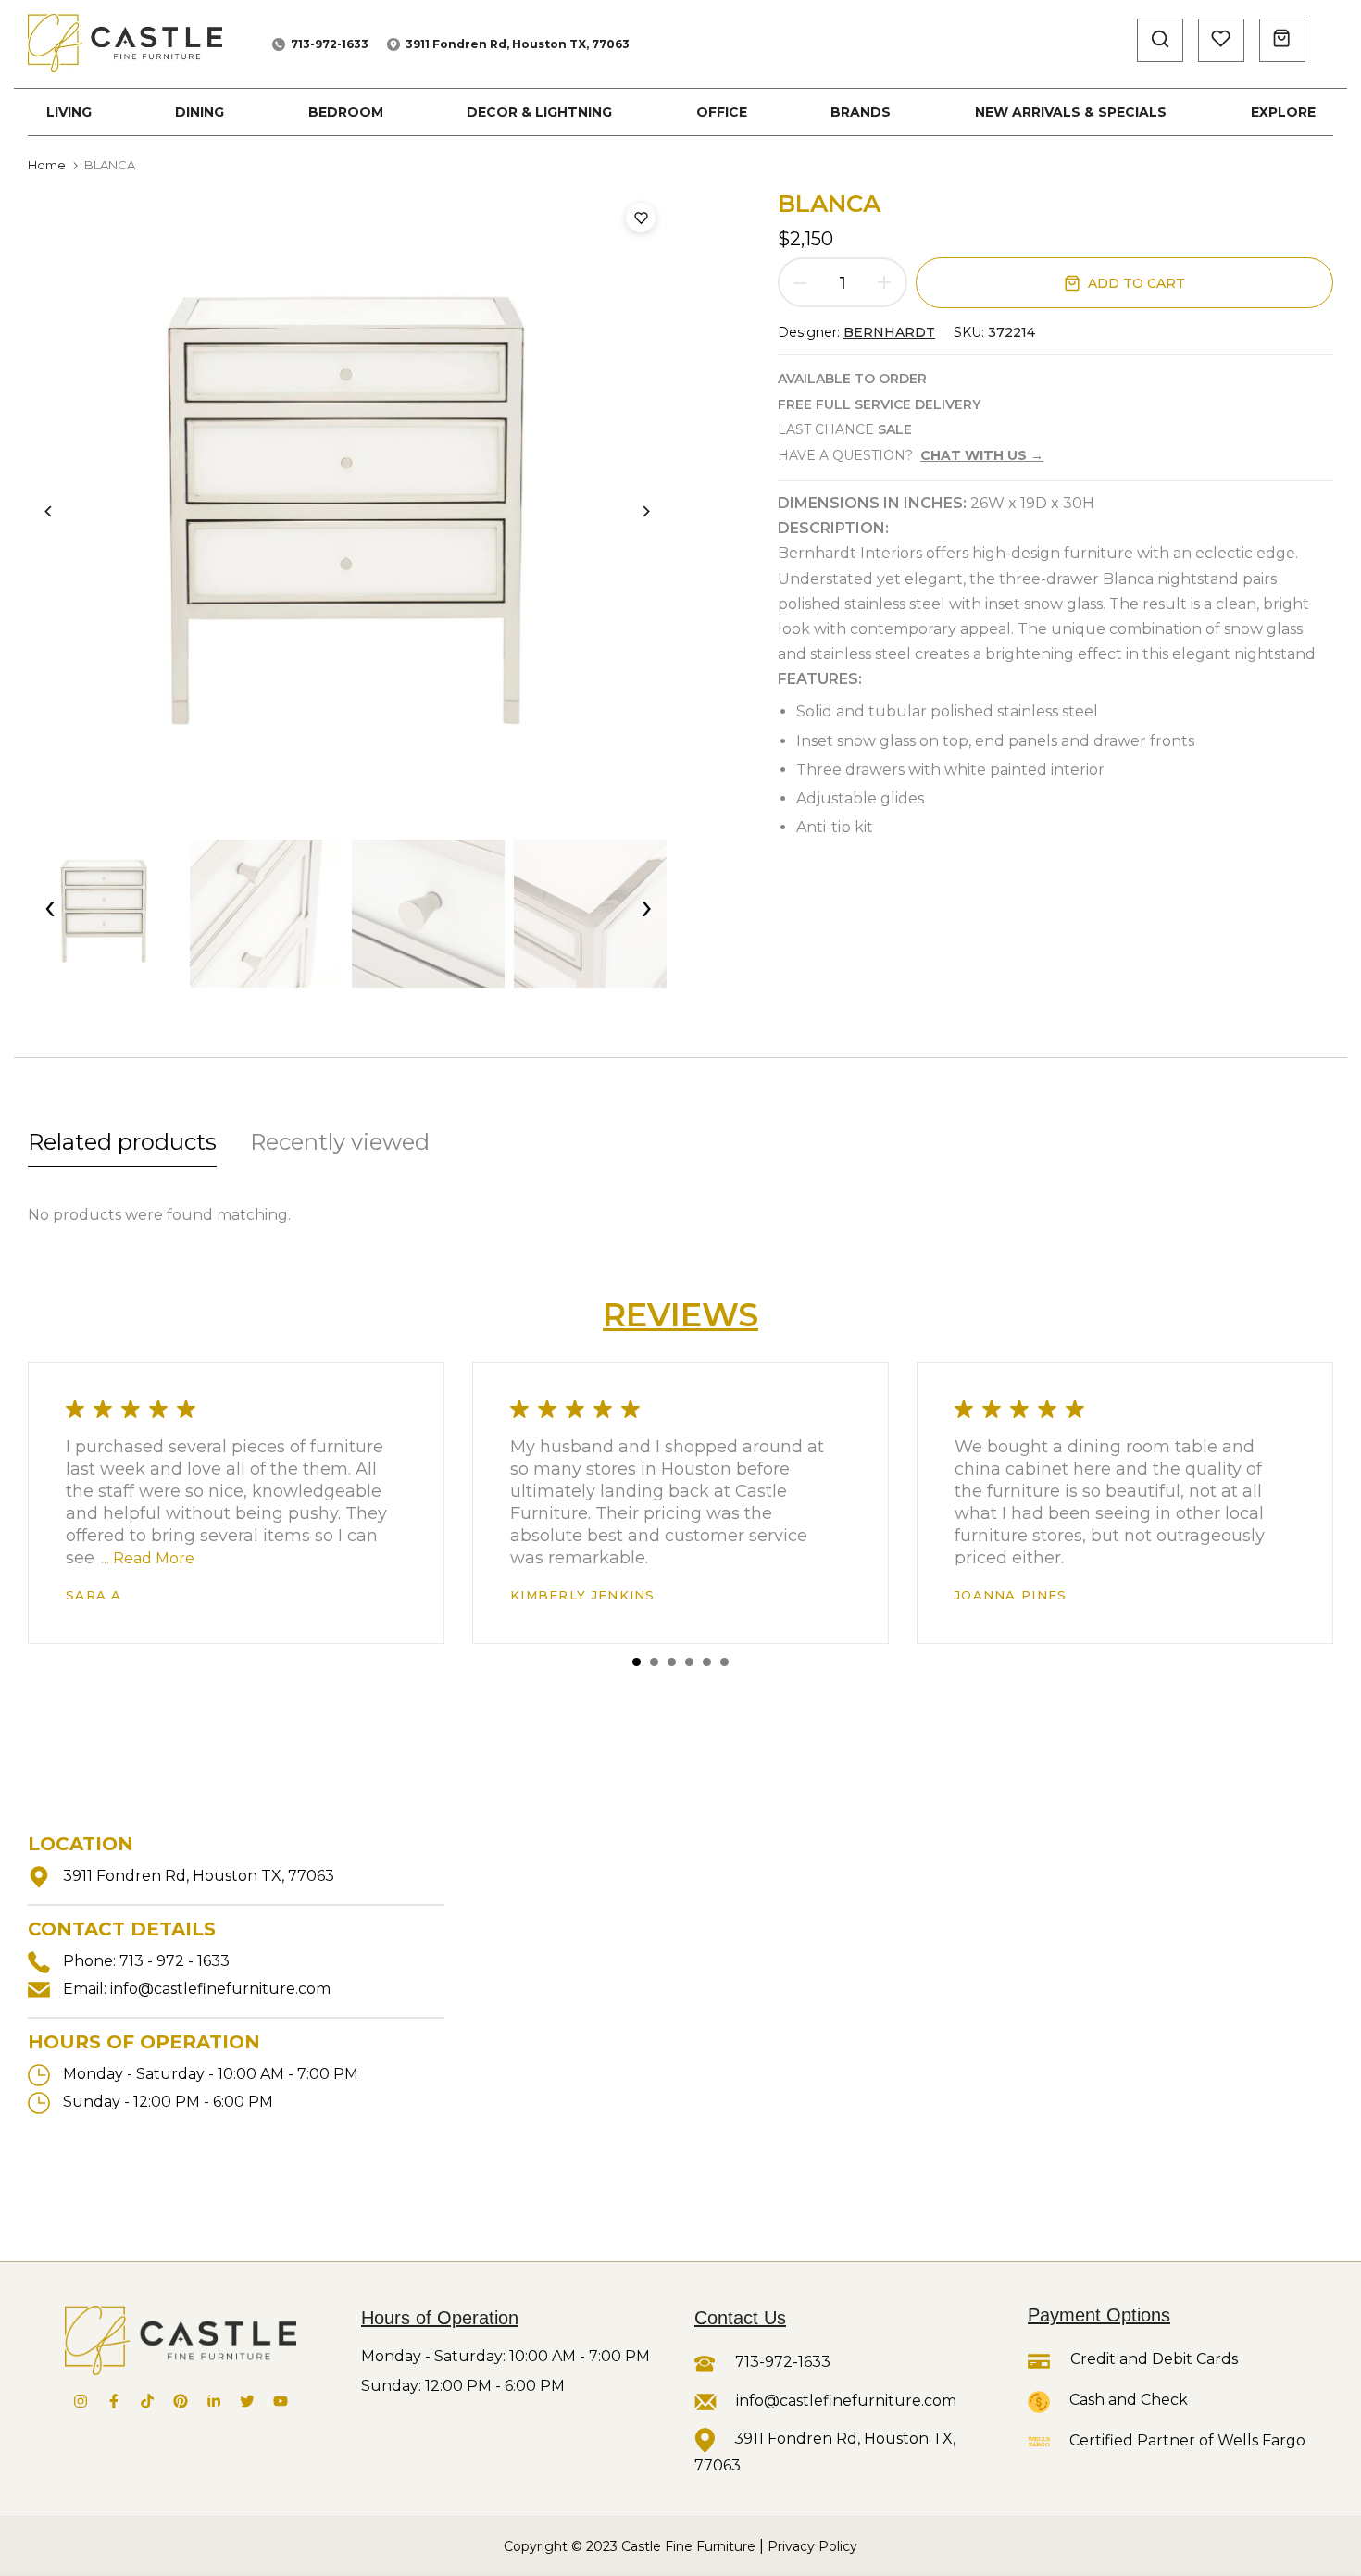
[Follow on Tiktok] (147, 2401)
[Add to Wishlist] (641, 218)
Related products (122, 1142)
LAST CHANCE (845, 429)
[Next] (632, 511)
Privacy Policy (812, 2546)
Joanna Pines (1011, 1595)
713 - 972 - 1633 (175, 1961)
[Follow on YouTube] (281, 2401)
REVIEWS (680, 1315)
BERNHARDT (889, 332)
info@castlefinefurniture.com (220, 1989)
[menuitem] (69, 112)
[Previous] (62, 511)
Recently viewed (340, 1142)
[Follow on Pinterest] (181, 2401)
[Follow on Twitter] (247, 2401)
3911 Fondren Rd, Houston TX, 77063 (518, 44)
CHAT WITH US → (982, 455)
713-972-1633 (330, 44)
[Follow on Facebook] (114, 2401)
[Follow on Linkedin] (214, 2401)
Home (47, 165)
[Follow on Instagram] (81, 2401)
